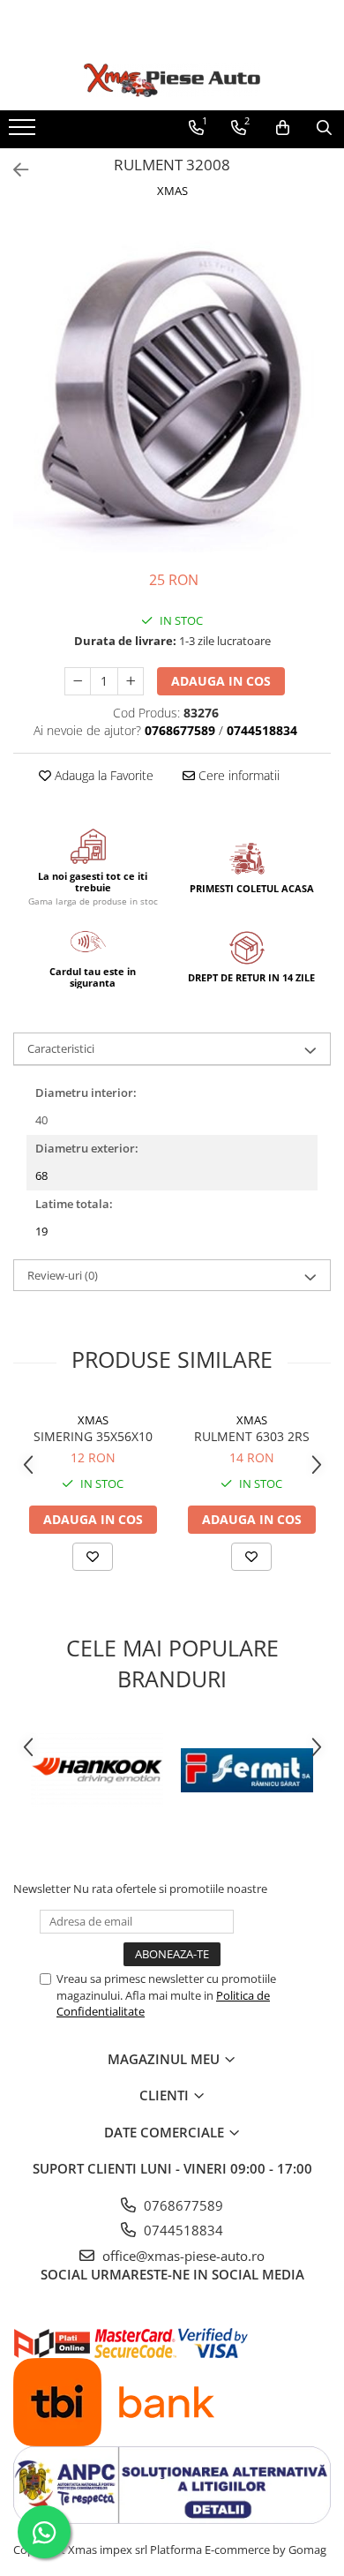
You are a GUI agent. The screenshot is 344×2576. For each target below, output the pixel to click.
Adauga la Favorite (102, 775)
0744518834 (182, 2230)
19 (41, 1231)
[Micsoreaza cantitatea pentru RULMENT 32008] (78, 681)
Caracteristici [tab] (61, 1048)
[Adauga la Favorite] (93, 1557)
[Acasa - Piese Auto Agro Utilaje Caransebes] (172, 80)
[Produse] (24, 132)
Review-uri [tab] (63, 1275)
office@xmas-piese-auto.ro (182, 2256)
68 (41, 1175)
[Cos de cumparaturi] (283, 128)
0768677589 (182, 2205)
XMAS (172, 191)
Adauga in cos (221, 681)
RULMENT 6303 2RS (252, 1436)
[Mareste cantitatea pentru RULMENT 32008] (131, 681)
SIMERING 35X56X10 (93, 1436)
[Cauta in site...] (324, 128)
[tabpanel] (172, 386)
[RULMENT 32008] (172, 386)
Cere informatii (237, 775)
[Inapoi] (13, 170)
